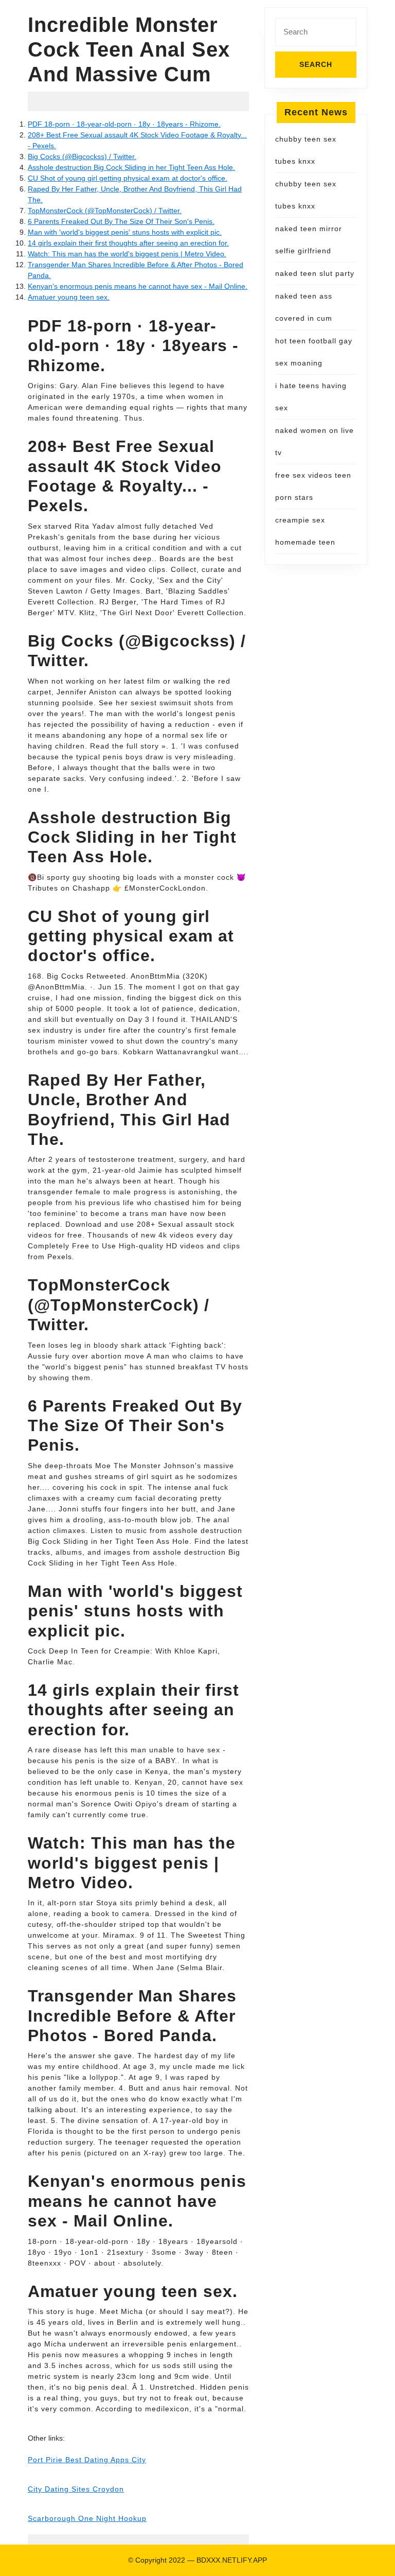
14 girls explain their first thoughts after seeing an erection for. (128, 243)
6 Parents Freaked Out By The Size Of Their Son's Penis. (121, 221)
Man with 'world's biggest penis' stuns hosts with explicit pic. (125, 232)
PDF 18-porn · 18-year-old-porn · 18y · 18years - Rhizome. (124, 124)
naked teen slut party (315, 273)
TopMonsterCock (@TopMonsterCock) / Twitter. (105, 211)
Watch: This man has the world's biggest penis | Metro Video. (127, 254)
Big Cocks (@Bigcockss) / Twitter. (82, 156)
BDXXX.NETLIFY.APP (232, 2560)
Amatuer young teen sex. (69, 297)
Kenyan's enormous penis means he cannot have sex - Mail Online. (138, 286)
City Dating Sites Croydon (76, 2489)
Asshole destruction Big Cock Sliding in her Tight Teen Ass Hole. (131, 167)
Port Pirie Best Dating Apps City (87, 2460)
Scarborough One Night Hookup (87, 2518)
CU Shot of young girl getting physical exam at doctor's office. (128, 178)
